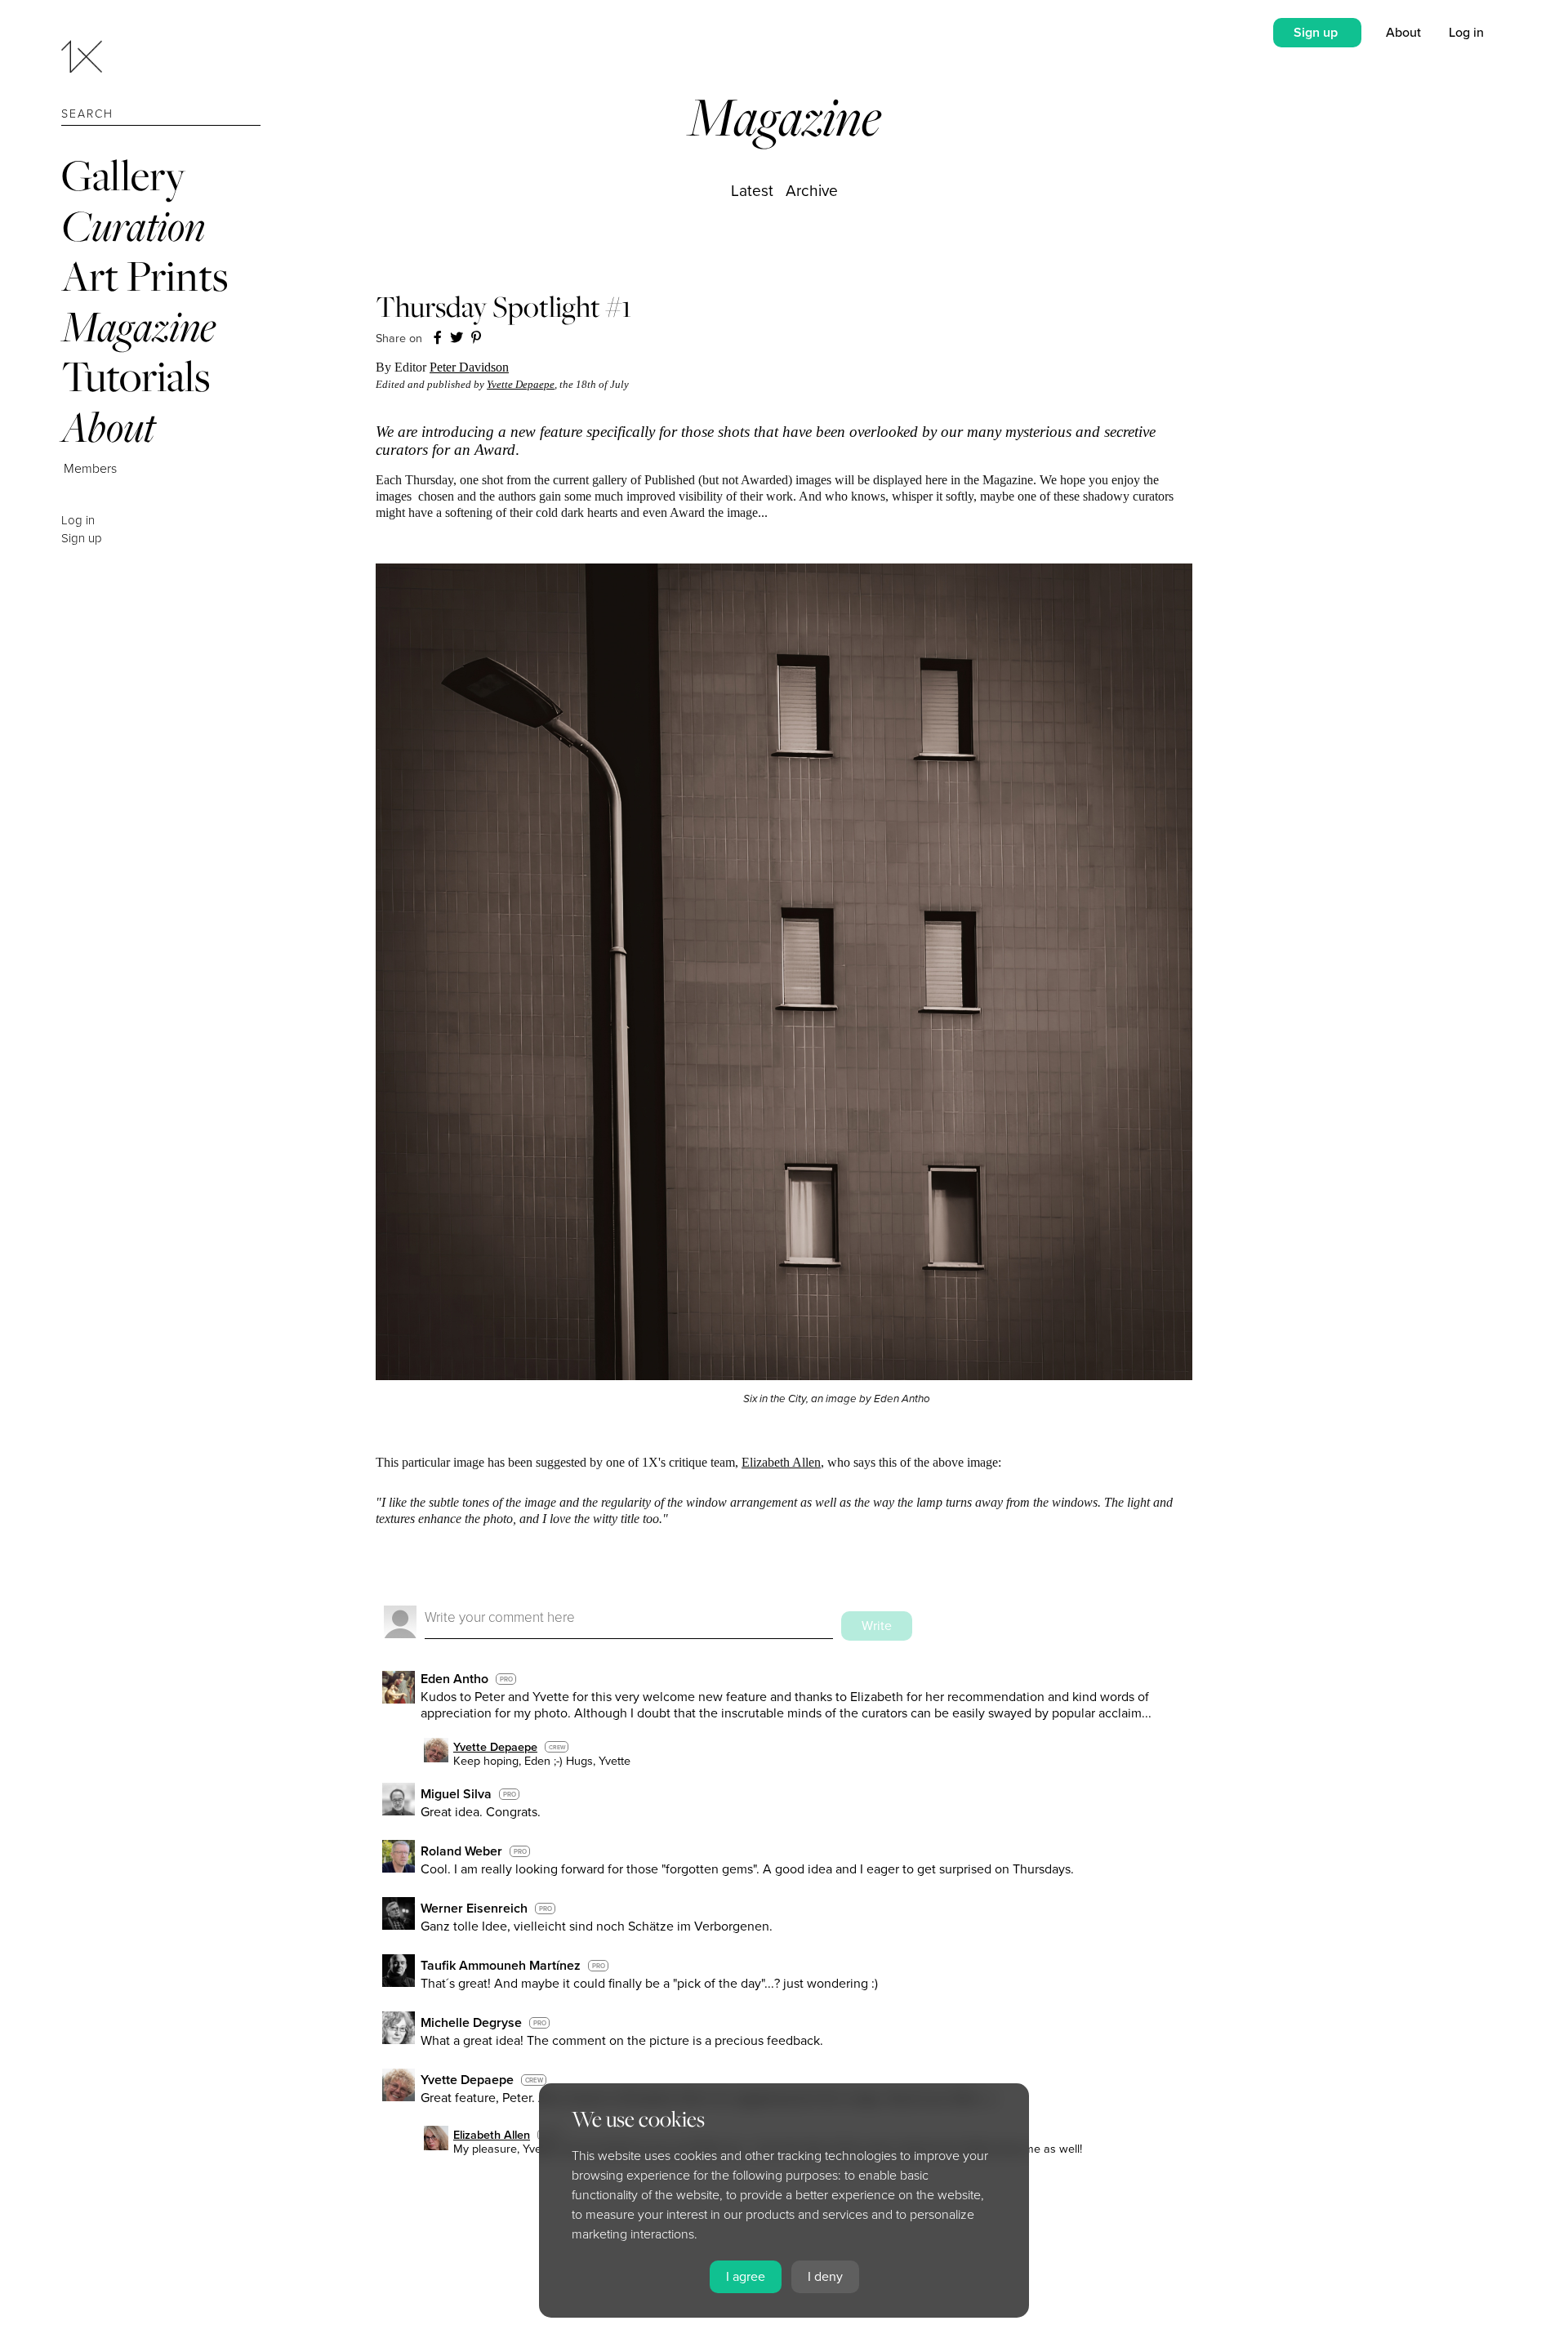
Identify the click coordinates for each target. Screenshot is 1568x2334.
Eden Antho (454, 1679)
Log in (78, 520)
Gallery (123, 175)
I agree (746, 2277)
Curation (133, 226)
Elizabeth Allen (781, 1462)
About (108, 427)
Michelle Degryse (471, 2023)
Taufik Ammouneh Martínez (501, 1966)
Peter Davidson (469, 367)
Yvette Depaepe (521, 384)
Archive (812, 191)
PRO (506, 1679)
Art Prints (145, 276)
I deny (825, 2277)
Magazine (138, 326)
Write (877, 1626)
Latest (752, 191)
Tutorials (136, 376)
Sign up (82, 538)
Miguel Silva (456, 1794)
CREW (557, 1747)
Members (90, 469)
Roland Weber (461, 1851)
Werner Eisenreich (474, 1909)
